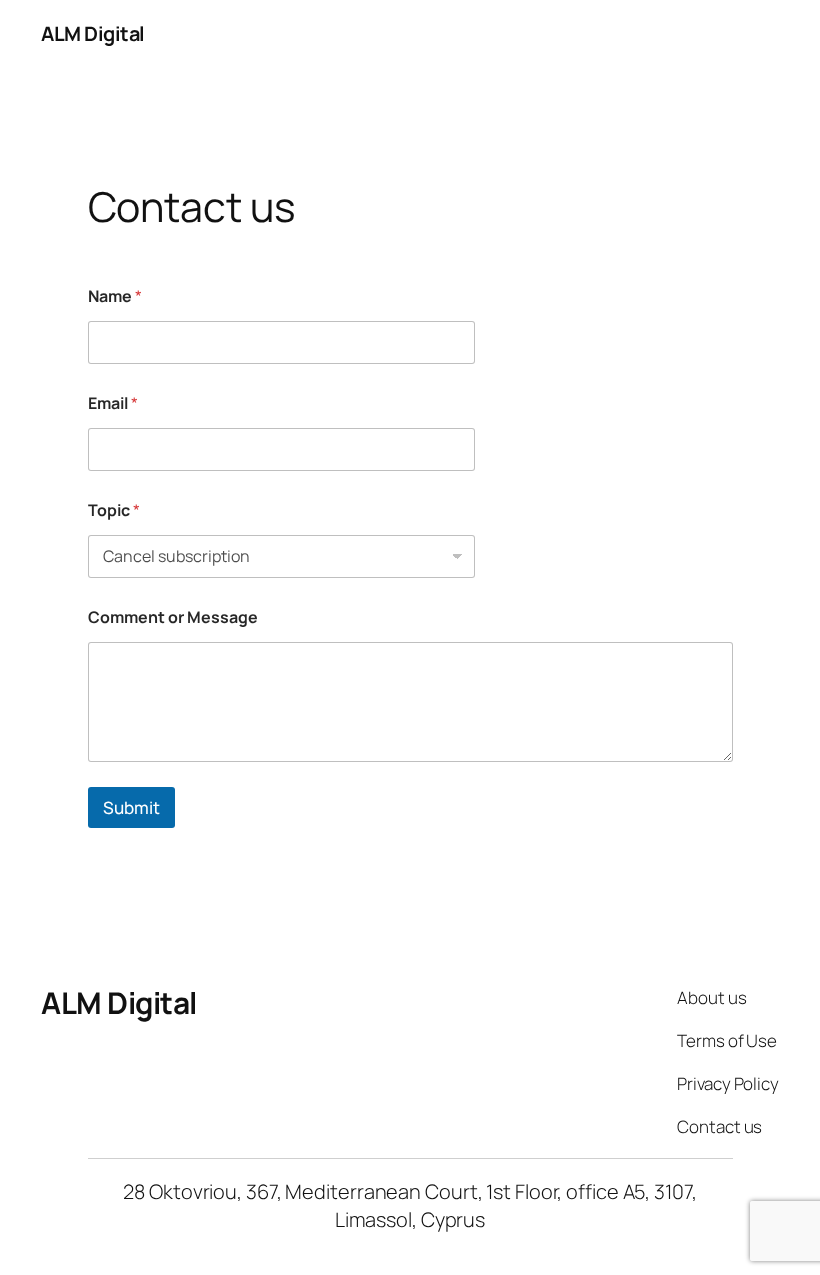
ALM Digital (93, 33)
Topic (114, 510)
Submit (131, 807)
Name (115, 296)
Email (113, 403)
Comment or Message (173, 617)
